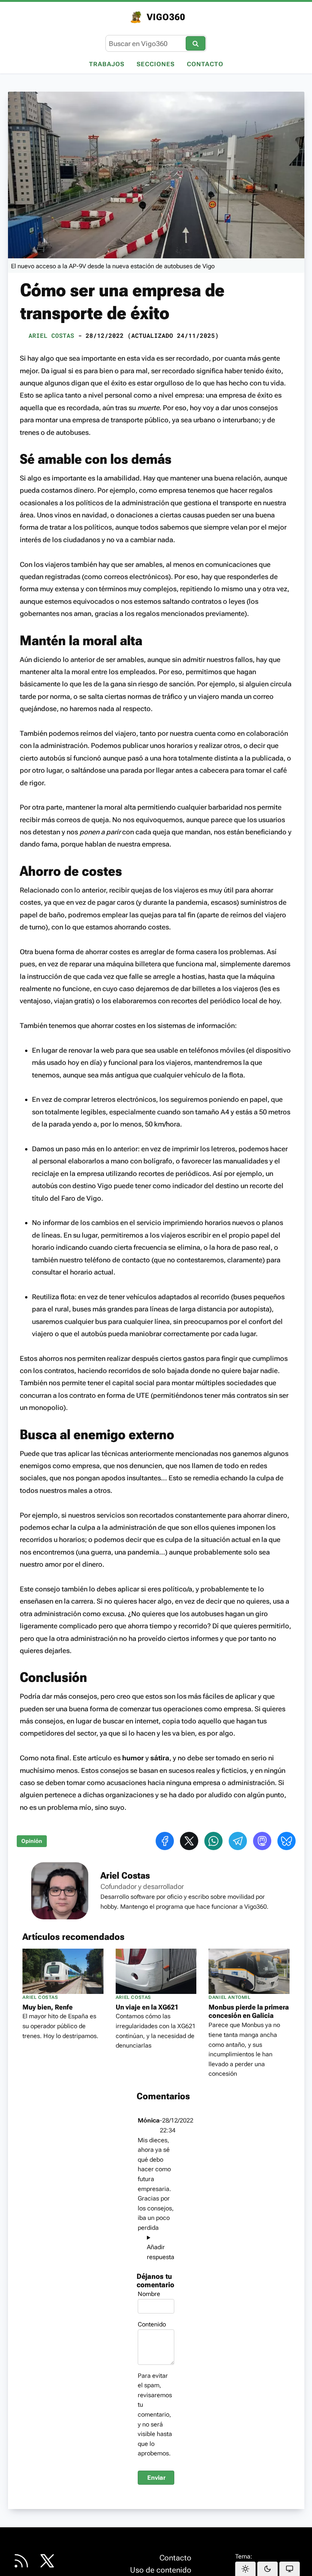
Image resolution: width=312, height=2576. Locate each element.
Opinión (32, 1841)
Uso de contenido (161, 2570)
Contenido (152, 2324)
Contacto (205, 64)
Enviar (156, 2478)
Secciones (156, 64)
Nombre (149, 2294)
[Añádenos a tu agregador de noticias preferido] (21, 2561)
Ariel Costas (51, 335)
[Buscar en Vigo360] (196, 43)
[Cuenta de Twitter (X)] (47, 2561)
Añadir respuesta (156, 2252)
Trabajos (107, 64)
